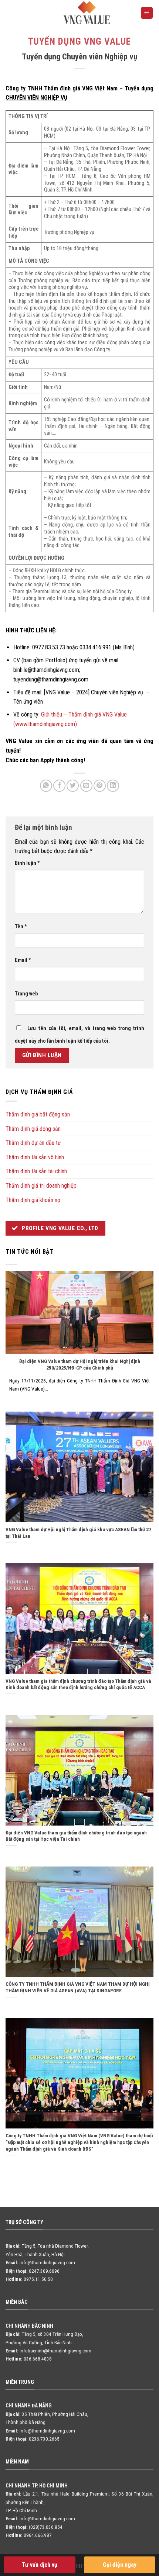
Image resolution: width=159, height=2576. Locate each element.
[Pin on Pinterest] (100, 786)
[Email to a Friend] (86, 786)
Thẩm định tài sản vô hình (35, 1157)
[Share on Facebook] (59, 786)
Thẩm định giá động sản (33, 1129)
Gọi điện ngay (120, 2565)
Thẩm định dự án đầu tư (33, 1143)
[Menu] (147, 13)
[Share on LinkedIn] (113, 786)
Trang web (26, 994)
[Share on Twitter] (73, 786)
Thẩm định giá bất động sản (38, 1114)
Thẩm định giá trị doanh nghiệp (41, 1186)
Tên (21, 927)
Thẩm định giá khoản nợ (33, 1200)
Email (23, 960)
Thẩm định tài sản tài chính (36, 1171)
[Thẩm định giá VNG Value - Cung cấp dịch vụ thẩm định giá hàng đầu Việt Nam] (87, 13)
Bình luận (27, 863)
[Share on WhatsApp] (46, 786)
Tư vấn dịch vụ (39, 2565)
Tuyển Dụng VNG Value (80, 42)
